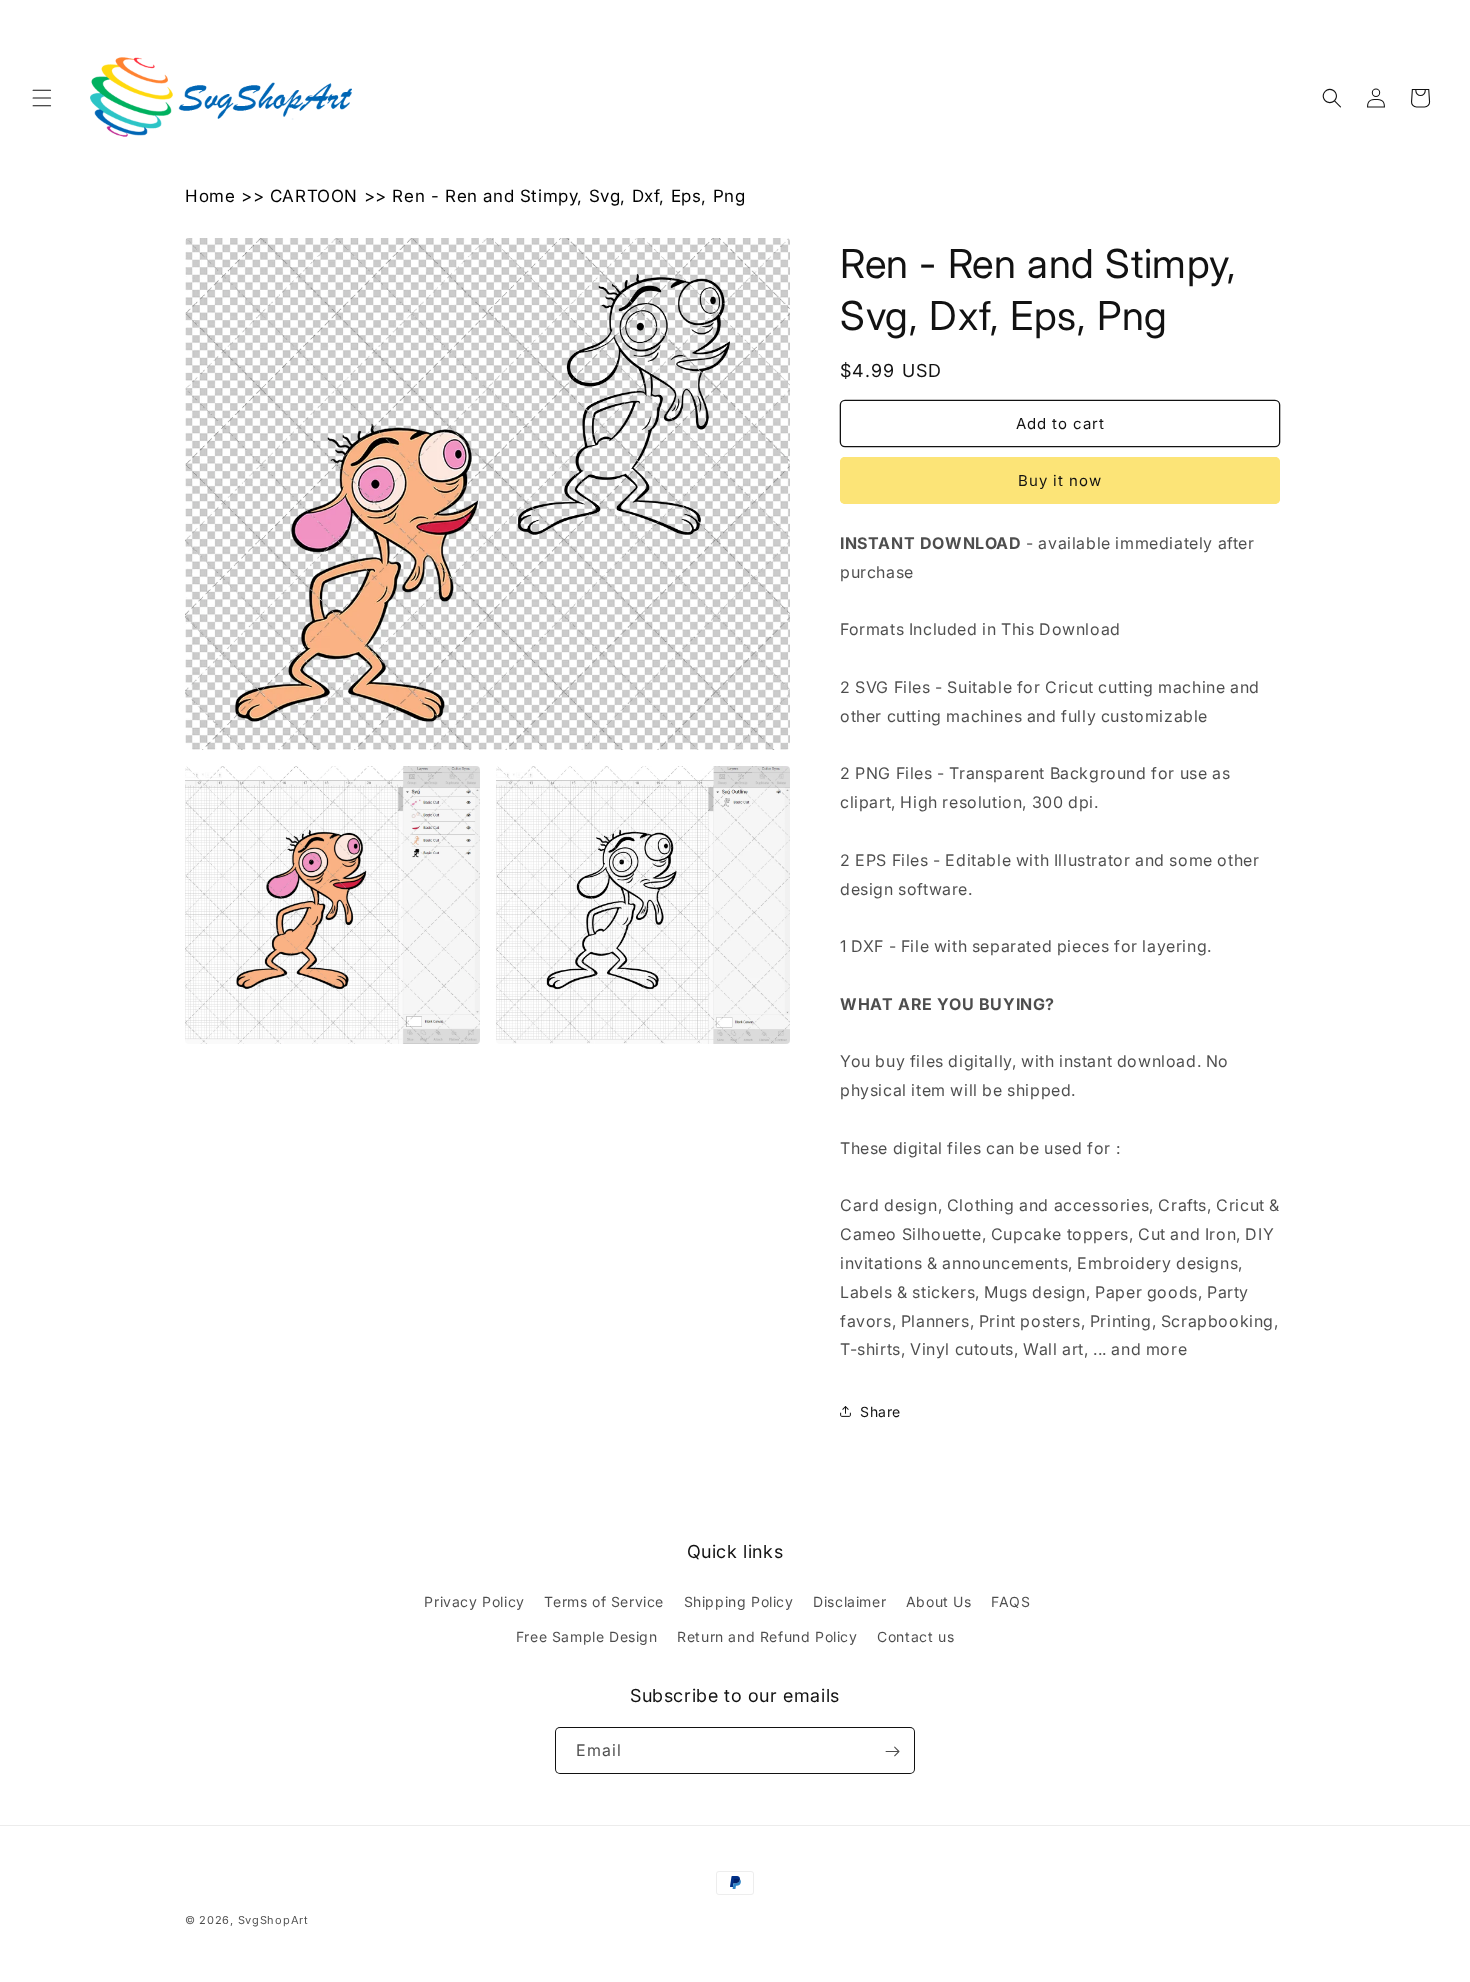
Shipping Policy (739, 1601)
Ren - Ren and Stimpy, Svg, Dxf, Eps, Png (568, 196)
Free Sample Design (587, 1636)
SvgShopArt (273, 1920)
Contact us (915, 1636)
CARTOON (314, 196)
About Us (939, 1601)
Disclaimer (849, 1601)
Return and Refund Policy (767, 1636)
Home (210, 196)
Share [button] (880, 1411)
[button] (42, 98)
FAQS (1010, 1601)
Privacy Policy (474, 1601)
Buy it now (1060, 480)
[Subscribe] (892, 1751)
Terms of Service (604, 1601)
